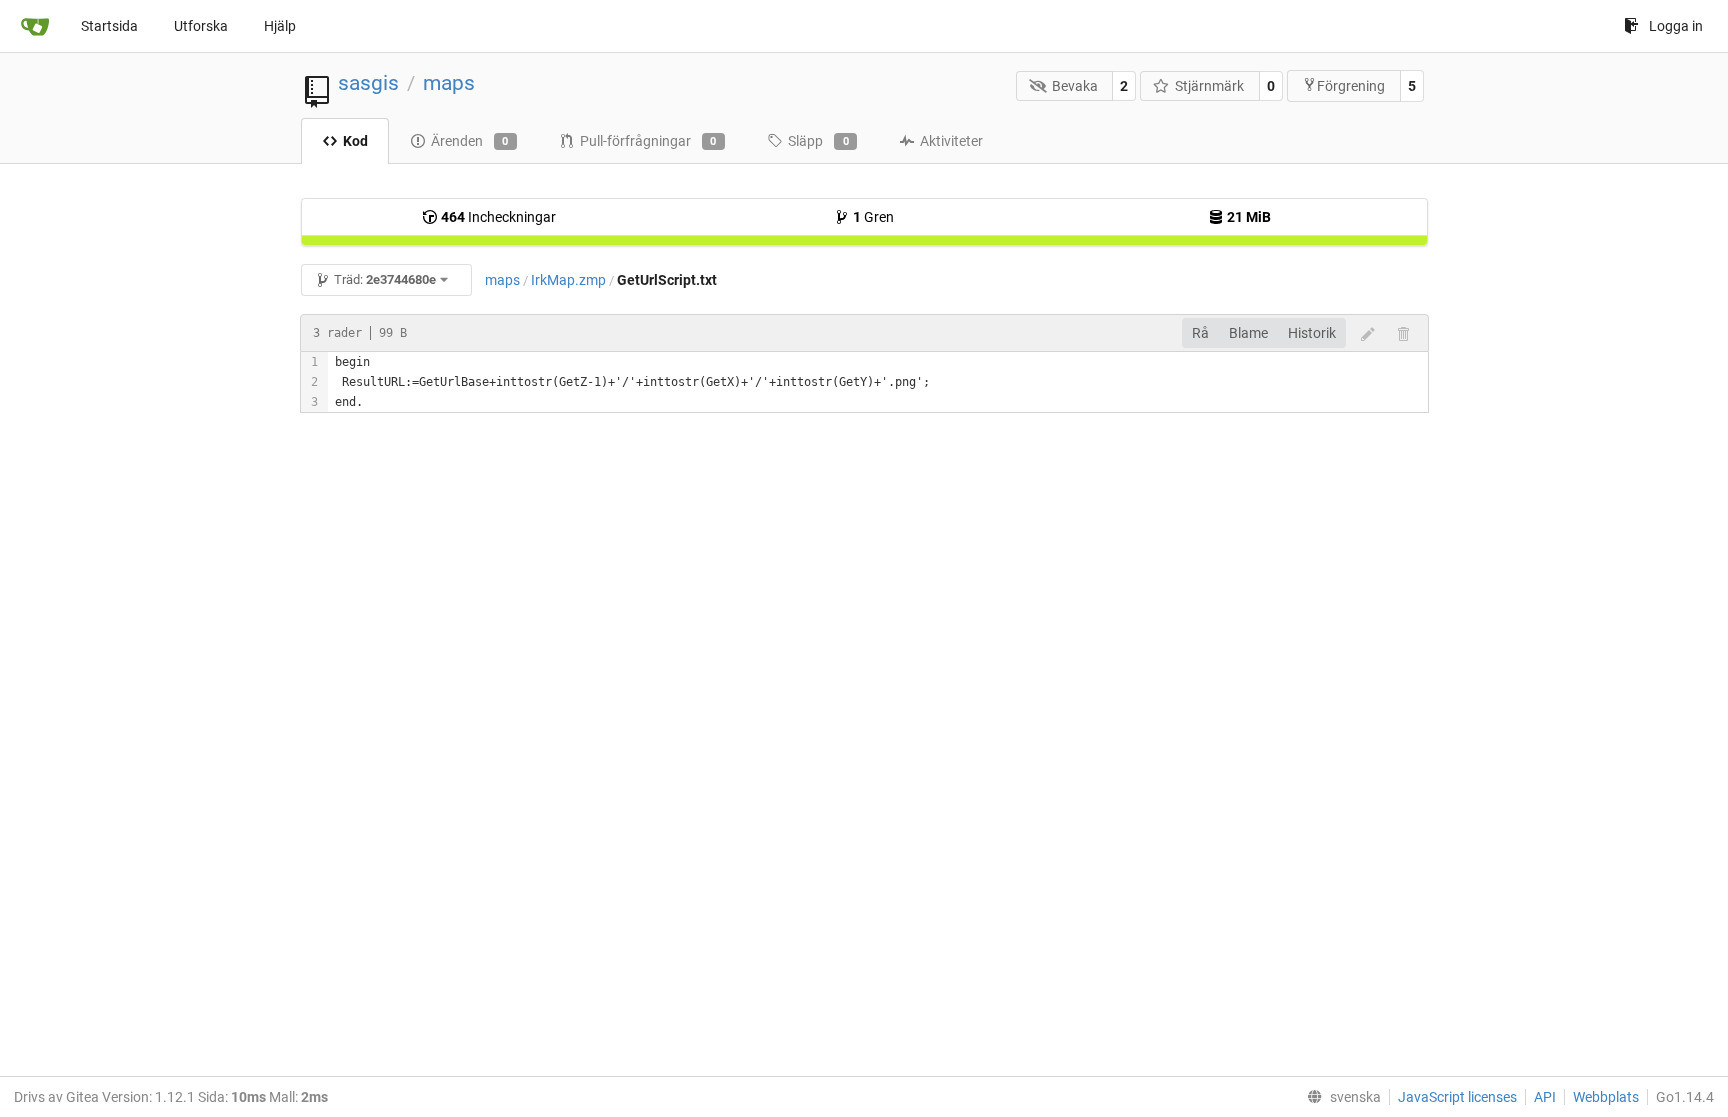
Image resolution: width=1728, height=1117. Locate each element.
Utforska (201, 26)
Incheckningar (498, 217)
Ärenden (470, 141)
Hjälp (280, 26)
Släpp (818, 141)
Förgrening (1351, 86)
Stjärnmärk (1209, 86)
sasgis (368, 83)
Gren (873, 217)
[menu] (1340, 1097)
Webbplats (1606, 1097)
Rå (1200, 333)
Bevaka (1075, 86)
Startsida (109, 26)
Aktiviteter (951, 141)
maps (449, 83)
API (1545, 1097)
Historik (1312, 333)
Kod (355, 141)
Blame (1248, 333)
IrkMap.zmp (568, 280)
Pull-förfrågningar (648, 141)
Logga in (1676, 26)
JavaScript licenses (1457, 1097)
